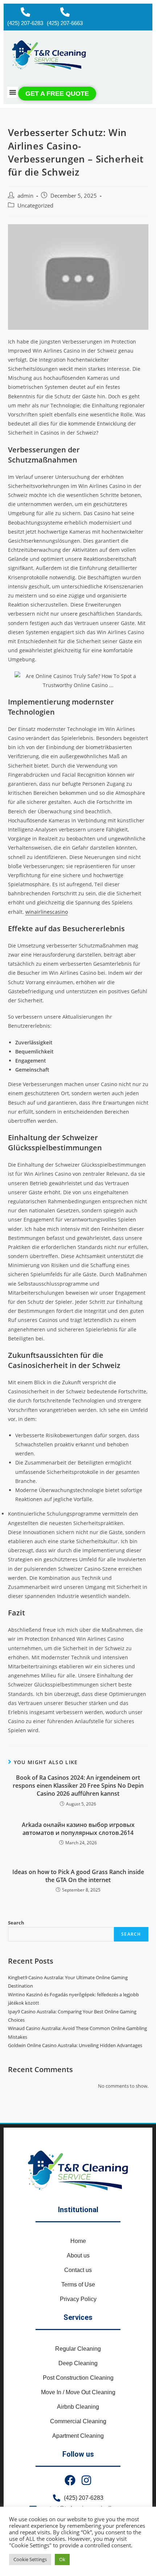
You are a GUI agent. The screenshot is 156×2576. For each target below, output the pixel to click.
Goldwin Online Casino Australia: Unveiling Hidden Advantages (75, 2045)
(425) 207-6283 (25, 23)
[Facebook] (70, 2480)
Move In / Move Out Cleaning (78, 2392)
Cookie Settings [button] (30, 2559)
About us (78, 2255)
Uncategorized (35, 206)
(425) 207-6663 (65, 23)
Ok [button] (62, 2559)
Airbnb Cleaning (78, 2407)
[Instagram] (86, 2480)
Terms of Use (78, 2285)
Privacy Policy (78, 2299)
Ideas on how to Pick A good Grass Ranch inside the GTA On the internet (78, 1876)
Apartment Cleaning (78, 2436)
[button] (13, 92)
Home (78, 2241)
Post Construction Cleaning (78, 2378)
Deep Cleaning (78, 2363)
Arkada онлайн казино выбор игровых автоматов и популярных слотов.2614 (78, 1829)
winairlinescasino (47, 912)
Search (16, 1923)
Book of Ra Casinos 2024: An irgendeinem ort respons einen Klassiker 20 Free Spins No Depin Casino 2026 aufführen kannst (78, 1786)
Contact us (78, 2270)
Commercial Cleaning (78, 2421)
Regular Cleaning (78, 2349)
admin (25, 196)
